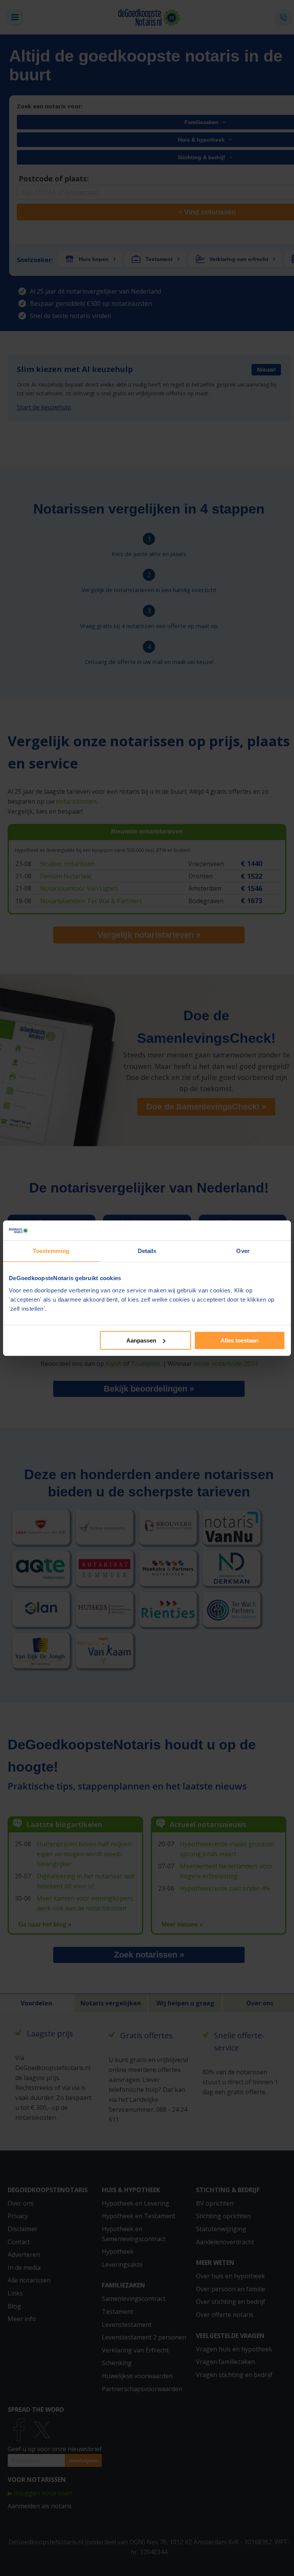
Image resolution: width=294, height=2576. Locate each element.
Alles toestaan (239, 1340)
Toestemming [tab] (51, 1251)
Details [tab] (147, 1251)
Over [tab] (243, 1251)
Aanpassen (141, 1340)
